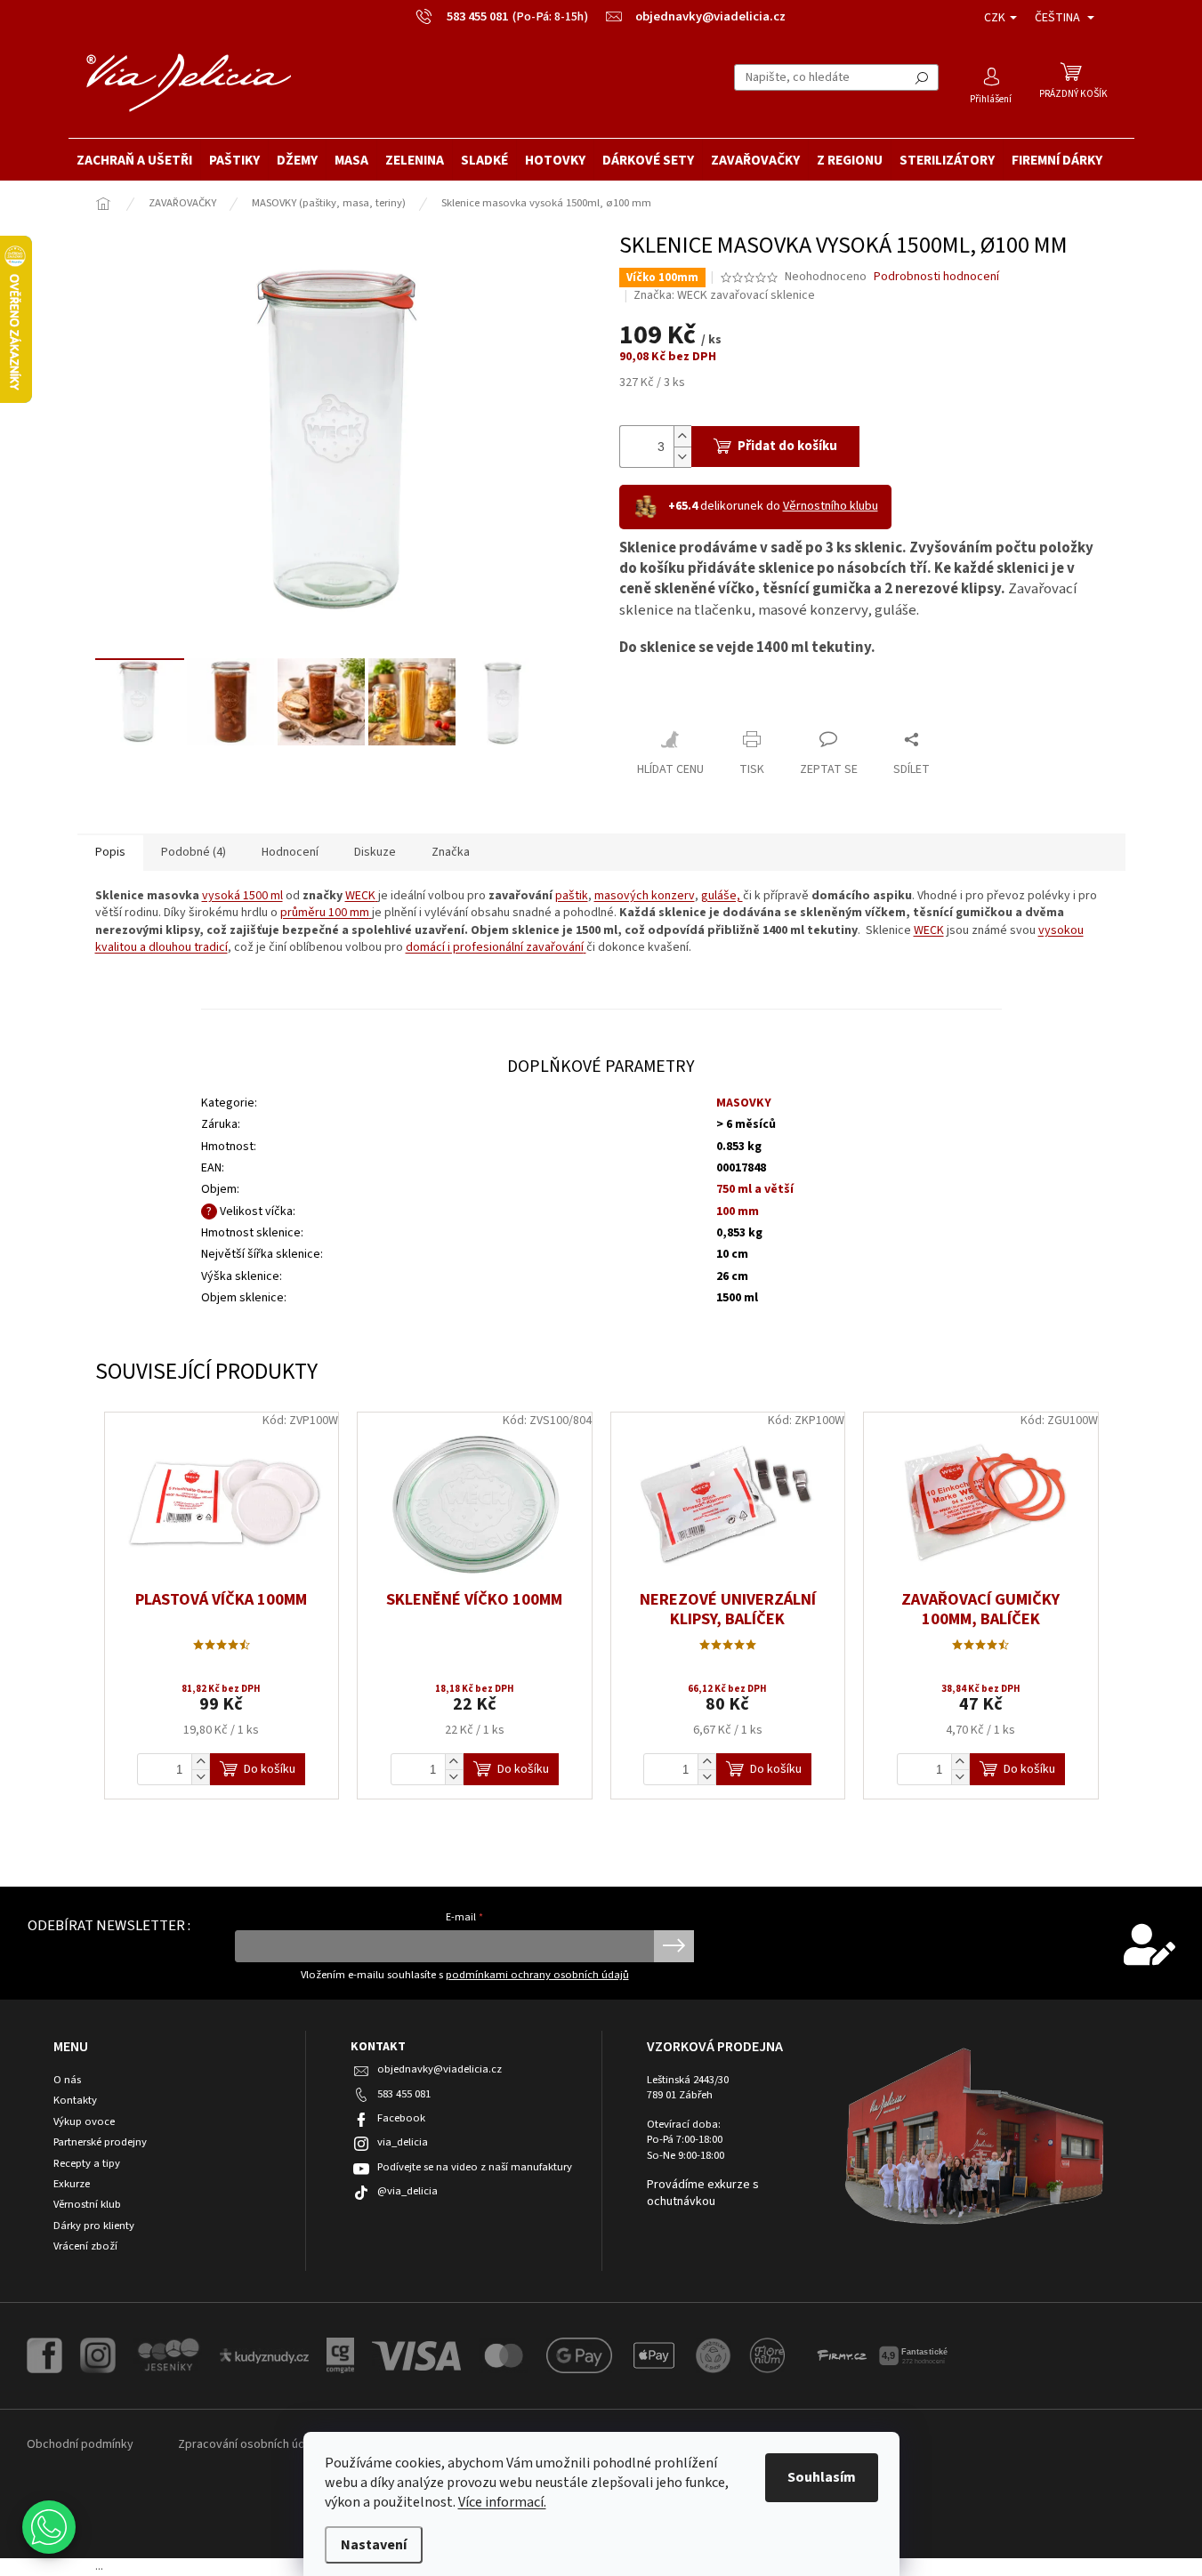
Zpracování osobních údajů (249, 2444)
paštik (572, 896)
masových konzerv (645, 896)
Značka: (724, 295)
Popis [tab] (110, 852)
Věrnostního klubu (831, 506)
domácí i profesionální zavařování (495, 947)
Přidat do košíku (787, 446)
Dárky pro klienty (94, 2226)
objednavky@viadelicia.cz (440, 2069)
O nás (67, 2080)
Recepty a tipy (87, 2164)
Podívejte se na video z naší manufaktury (475, 2167)
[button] (49, 2527)
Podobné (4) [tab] (194, 852)
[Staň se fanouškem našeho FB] (44, 2355)
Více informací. (502, 2502)
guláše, (722, 896)
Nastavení (374, 2545)
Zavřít (651, 700)
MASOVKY (744, 1103)
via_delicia (403, 2142)
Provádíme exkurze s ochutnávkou (703, 2194)
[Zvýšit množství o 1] (682, 436)
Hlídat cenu (670, 769)
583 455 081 (404, 2094)
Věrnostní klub (87, 2205)
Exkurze (72, 2184)
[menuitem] (134, 160)
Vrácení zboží (85, 2246)
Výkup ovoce (84, 2122)
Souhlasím (822, 2477)
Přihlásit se (674, 1946)
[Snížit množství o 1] (682, 457)
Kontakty (75, 2101)
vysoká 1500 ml (242, 896)
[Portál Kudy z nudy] (264, 2355)
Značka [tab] (451, 852)
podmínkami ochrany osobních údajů (537, 1975)
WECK (360, 896)
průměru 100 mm (325, 913)
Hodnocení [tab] (290, 852)
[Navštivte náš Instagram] (98, 2355)
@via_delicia (407, 2191)
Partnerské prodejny (100, 2142)
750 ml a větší (755, 1189)
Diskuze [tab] (375, 852)
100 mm (738, 1212)
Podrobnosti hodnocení (936, 277)
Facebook (401, 2118)
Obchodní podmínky (80, 2444)
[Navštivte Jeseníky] (168, 2355)
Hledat (922, 77)
